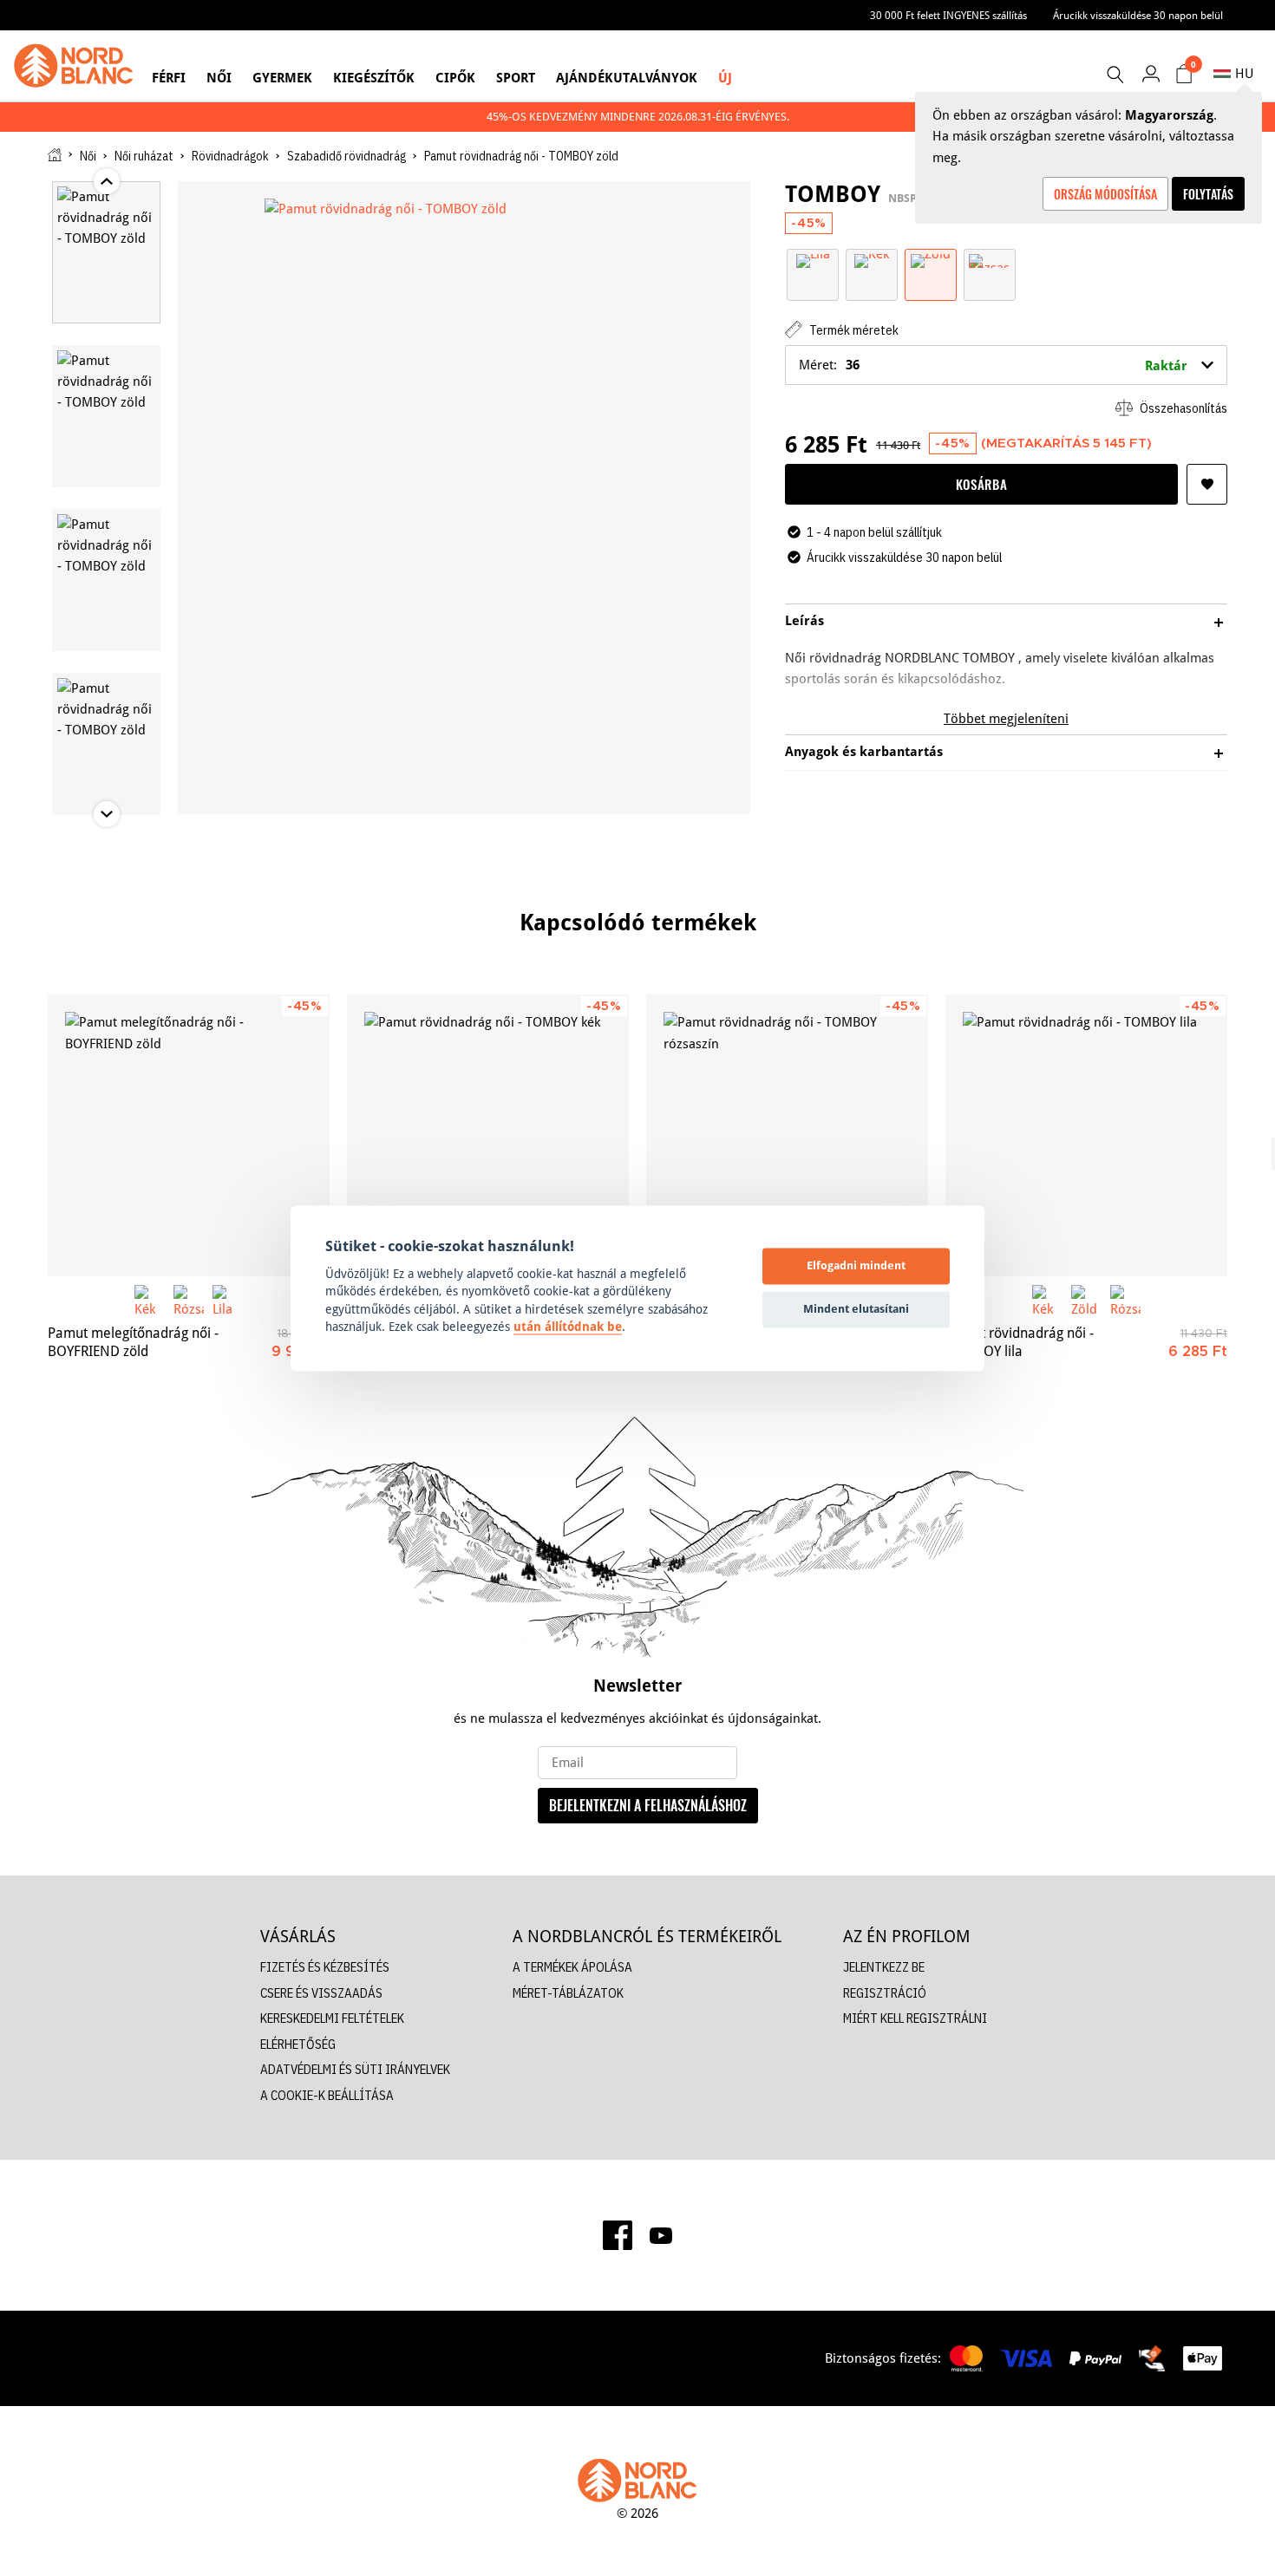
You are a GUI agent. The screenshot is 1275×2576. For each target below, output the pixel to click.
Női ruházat (144, 156)
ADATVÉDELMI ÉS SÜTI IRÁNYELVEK (355, 2069)
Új (725, 78)
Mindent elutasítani (856, 1309)
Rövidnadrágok (230, 156)
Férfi (169, 78)
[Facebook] (618, 2235)
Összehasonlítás (1182, 408)
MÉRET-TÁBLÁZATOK (568, 1993)
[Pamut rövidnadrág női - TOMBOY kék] (488, 1135)
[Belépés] (1151, 73)
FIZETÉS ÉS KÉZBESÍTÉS (325, 1967)
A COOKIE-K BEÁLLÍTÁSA (327, 2095)
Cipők (455, 78)
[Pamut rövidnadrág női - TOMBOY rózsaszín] (787, 1135)
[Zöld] (931, 260)
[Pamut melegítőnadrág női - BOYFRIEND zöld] (189, 1135)
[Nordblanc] (74, 66)
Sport (516, 78)
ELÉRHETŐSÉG (298, 2044)
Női (219, 78)
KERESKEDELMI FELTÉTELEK (332, 2018)
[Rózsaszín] (990, 260)
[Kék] (872, 260)
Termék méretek (853, 330)
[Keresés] (1115, 75)
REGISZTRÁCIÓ (885, 1993)
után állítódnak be (568, 1327)
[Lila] (813, 260)
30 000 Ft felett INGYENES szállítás (948, 15)
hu (1244, 73)
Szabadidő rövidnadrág (347, 156)
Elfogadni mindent (856, 1266)
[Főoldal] (55, 155)
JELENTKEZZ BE (884, 1967)
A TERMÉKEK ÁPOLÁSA (572, 1967)
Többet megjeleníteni (1006, 718)
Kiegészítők (374, 78)
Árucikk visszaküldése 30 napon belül (1138, 15)
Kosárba (982, 484)
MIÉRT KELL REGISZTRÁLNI (915, 2018)
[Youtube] (661, 2235)
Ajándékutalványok (627, 78)
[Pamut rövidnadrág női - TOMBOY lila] (1086, 1135)
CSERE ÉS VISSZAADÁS (321, 1993)
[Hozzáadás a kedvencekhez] (1207, 484)
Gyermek (282, 78)
